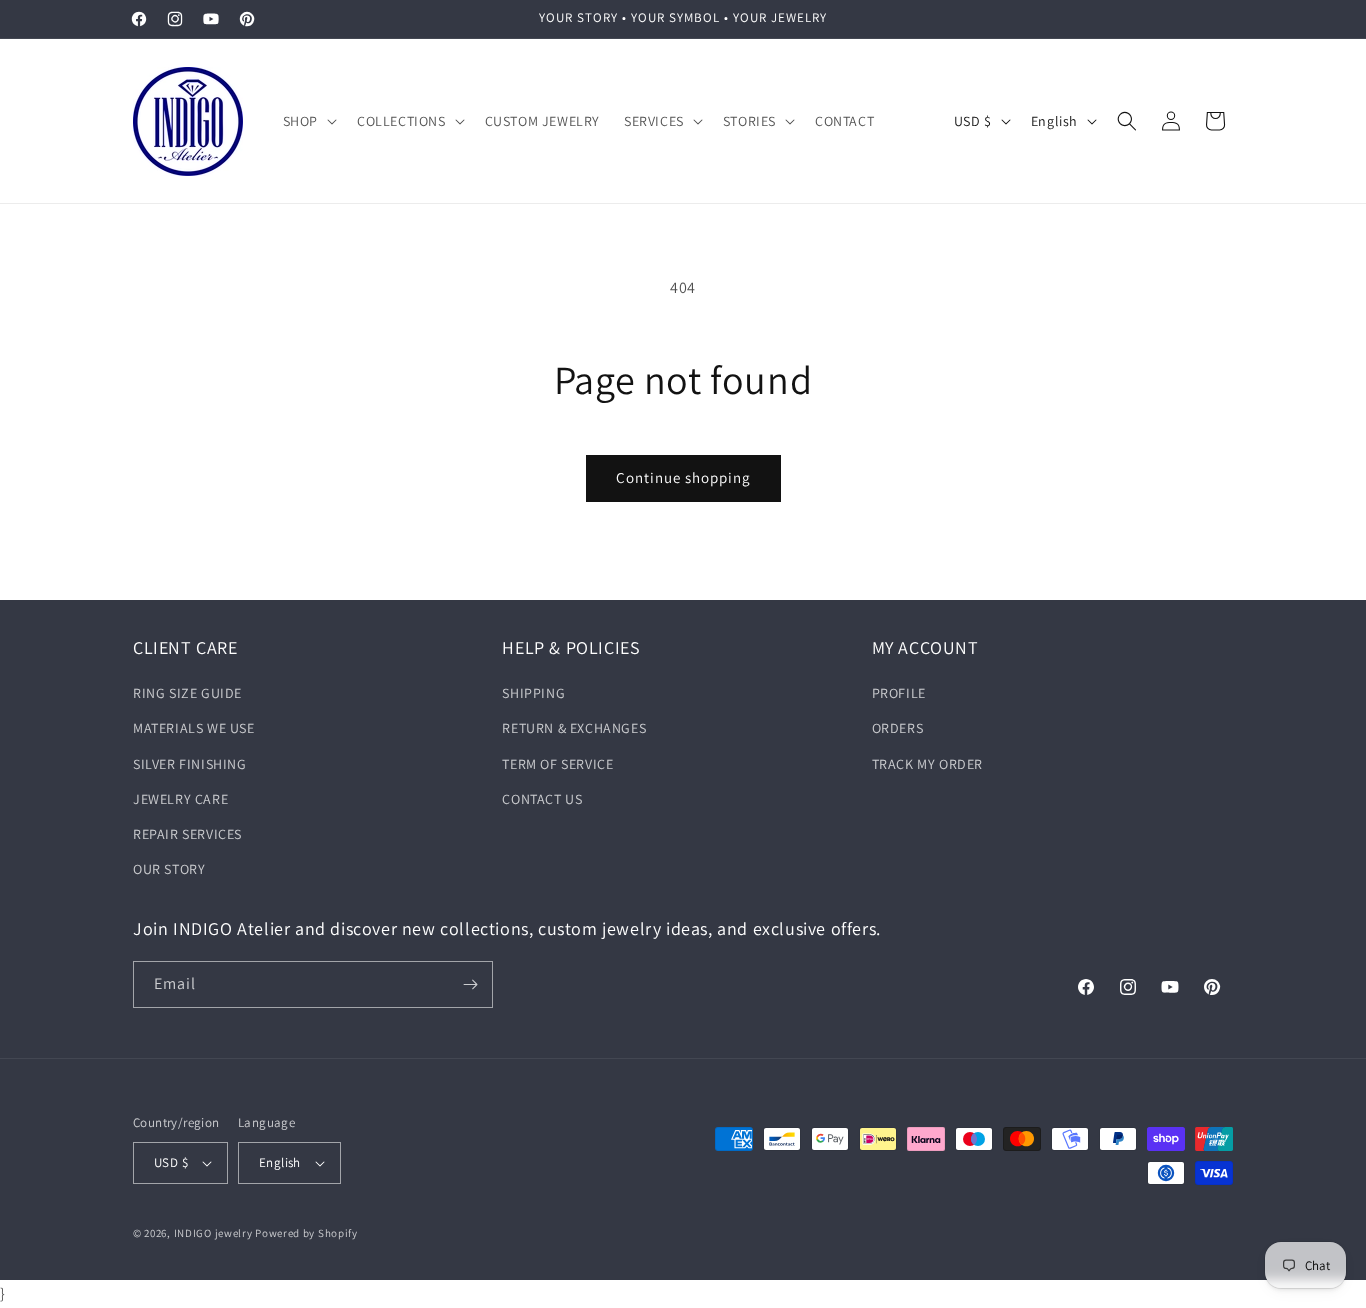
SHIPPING (533, 693)
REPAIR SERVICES (187, 834)
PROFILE (899, 693)
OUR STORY (169, 869)
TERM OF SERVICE (557, 764)
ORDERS (898, 728)
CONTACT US (542, 799)
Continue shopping (683, 477)
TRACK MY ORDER (927, 764)
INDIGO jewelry (213, 1233)
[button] (308, 121)
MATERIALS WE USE (194, 728)
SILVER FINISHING (190, 764)
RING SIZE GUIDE (187, 693)
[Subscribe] (470, 984)
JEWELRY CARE (180, 799)
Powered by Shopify (306, 1233)
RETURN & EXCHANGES (574, 728)
